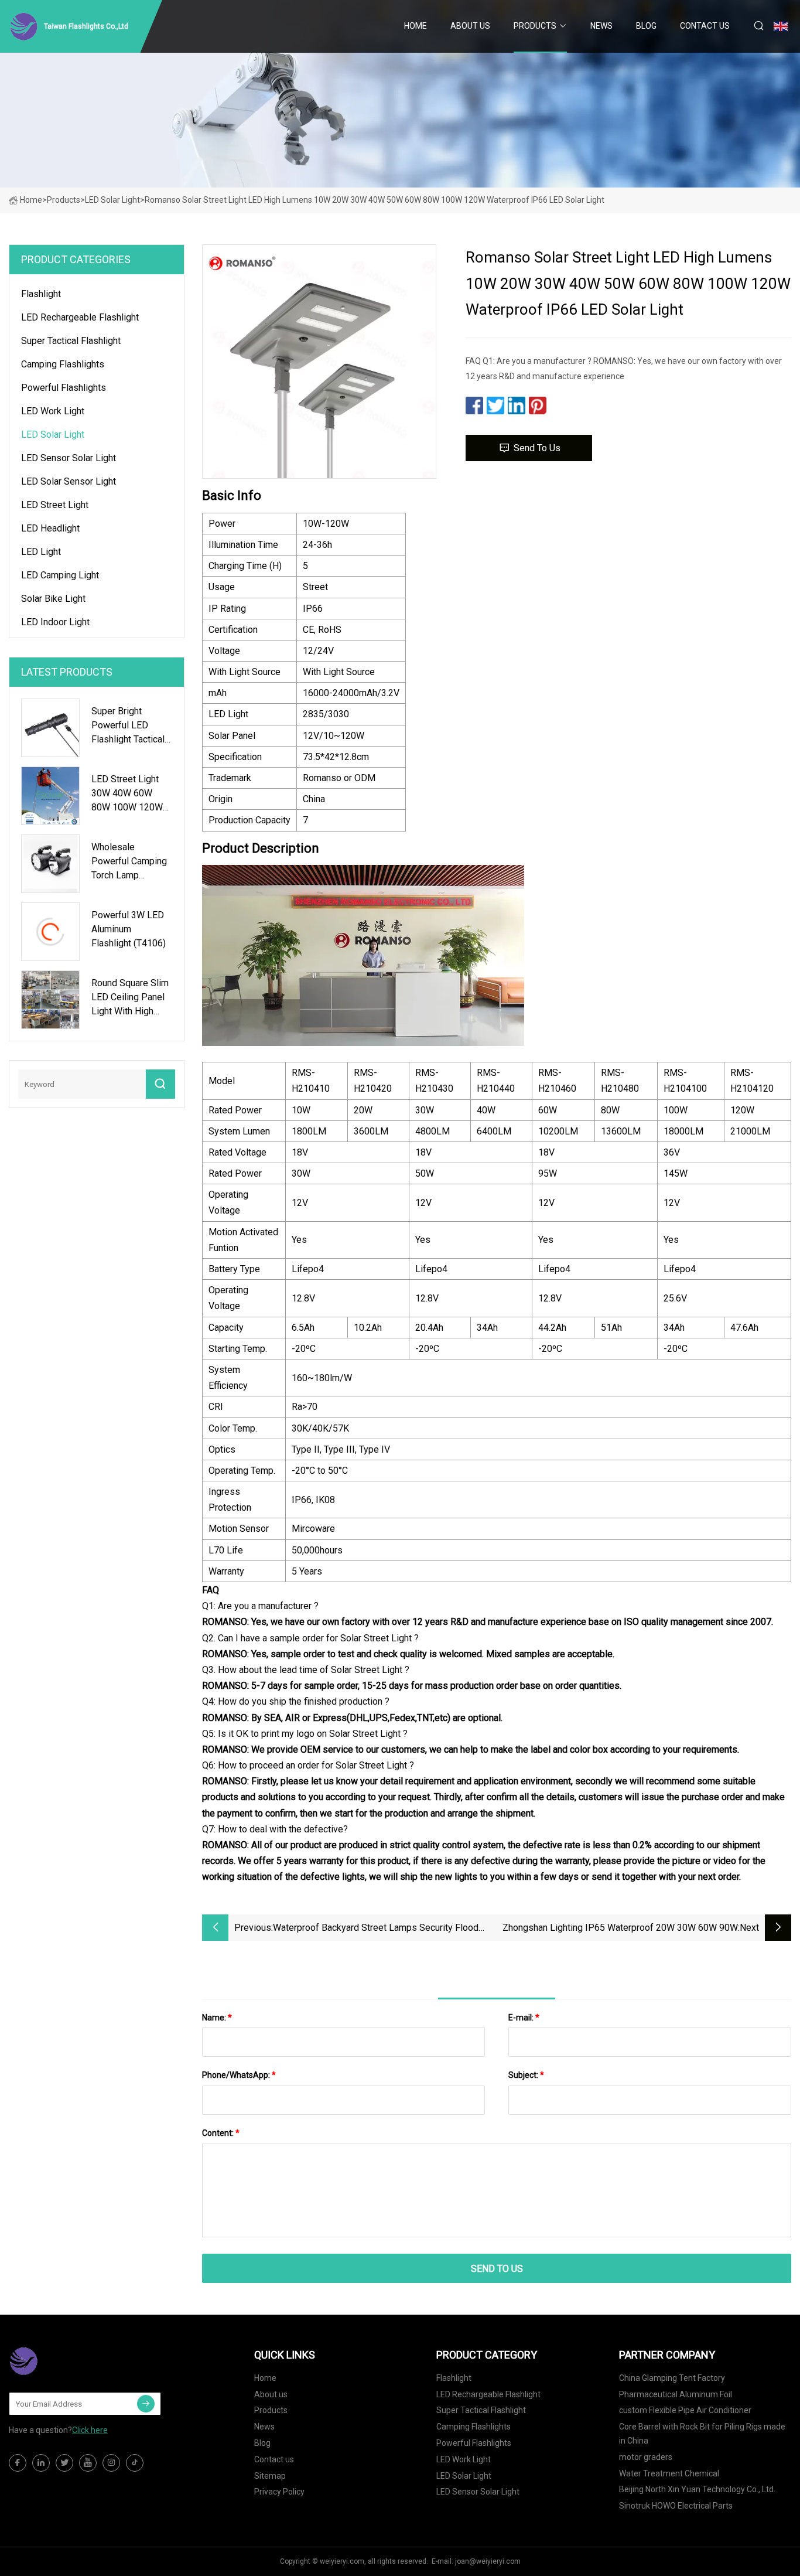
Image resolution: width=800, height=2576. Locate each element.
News (601, 26)
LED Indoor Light (55, 622)
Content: (221, 2133)
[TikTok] (135, 2463)
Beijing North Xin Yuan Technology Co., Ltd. (697, 2489)
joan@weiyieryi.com (488, 2561)
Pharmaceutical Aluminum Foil (676, 2394)
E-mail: (524, 2018)
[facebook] (18, 2463)
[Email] (146, 2404)
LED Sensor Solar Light (69, 458)
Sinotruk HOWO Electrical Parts (676, 2506)
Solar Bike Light (53, 599)
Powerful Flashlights (64, 388)
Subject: (526, 2075)
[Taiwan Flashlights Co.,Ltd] (67, 2361)
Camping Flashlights (63, 364)
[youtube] (88, 2463)
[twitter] (64, 2463)
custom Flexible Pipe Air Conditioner (685, 2410)
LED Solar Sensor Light (69, 481)
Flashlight (41, 294)
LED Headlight (50, 528)
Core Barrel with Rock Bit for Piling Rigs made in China (702, 2434)
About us (470, 26)
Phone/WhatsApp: (239, 2075)
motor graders (646, 2457)
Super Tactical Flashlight (71, 341)
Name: (217, 2018)
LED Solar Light (112, 200)
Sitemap (270, 2476)
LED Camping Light (60, 575)
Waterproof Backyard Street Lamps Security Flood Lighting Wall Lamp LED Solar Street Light (376, 1929)
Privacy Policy (279, 2492)
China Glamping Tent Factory (672, 2378)
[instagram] (111, 2463)
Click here (90, 2430)
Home (416, 26)
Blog (646, 26)
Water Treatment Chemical (669, 2473)
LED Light (41, 552)
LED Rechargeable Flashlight (80, 317)
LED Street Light (55, 505)
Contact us (705, 26)
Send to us (537, 448)
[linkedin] (41, 2463)
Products (535, 26)
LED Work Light (53, 411)
